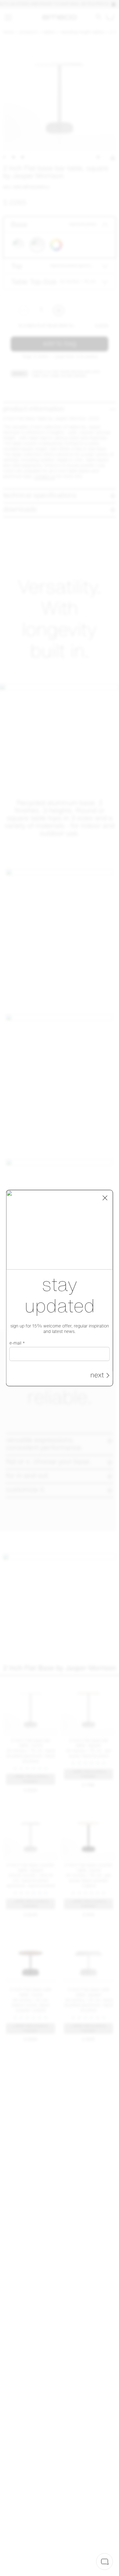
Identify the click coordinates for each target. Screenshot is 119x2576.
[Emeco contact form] (105, 2562)
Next (97, 1376)
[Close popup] (105, 1198)
